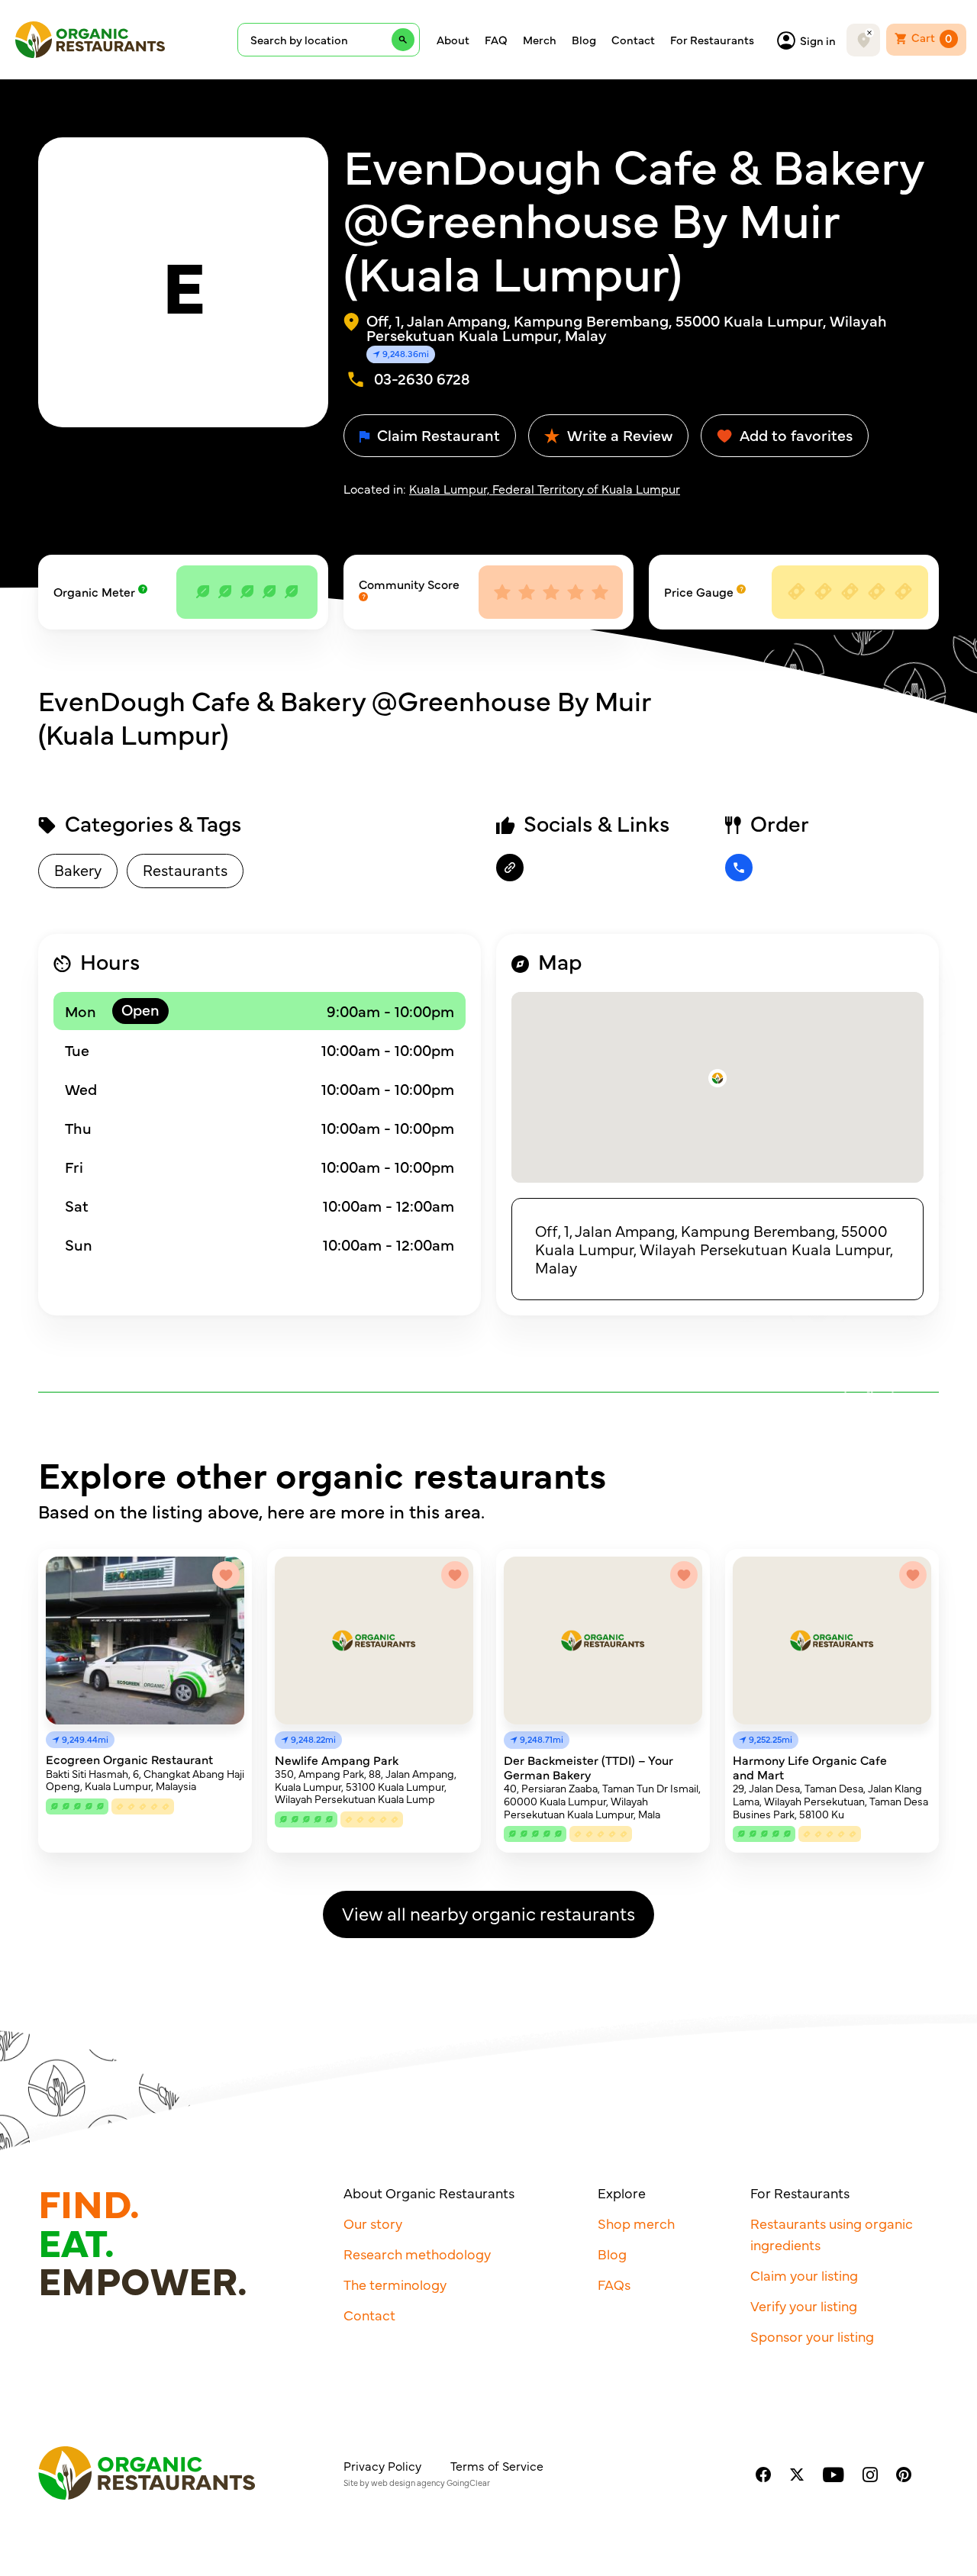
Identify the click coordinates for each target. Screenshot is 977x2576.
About (453, 40)
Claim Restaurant (437, 435)
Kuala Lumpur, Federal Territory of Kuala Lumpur (545, 488)
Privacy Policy (382, 2465)
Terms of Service (497, 2465)
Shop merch (636, 2223)
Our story (373, 2223)
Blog (584, 40)
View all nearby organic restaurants (488, 1913)
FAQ (496, 40)
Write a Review (618, 435)
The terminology (395, 2284)
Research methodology (417, 2254)
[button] (717, 1078)
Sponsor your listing (812, 2336)
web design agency (408, 2483)
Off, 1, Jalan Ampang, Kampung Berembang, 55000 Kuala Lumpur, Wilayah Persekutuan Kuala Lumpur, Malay (714, 1249)
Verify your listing (804, 2306)
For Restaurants (712, 40)
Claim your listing (804, 2275)
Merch (540, 40)
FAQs (614, 2284)
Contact (633, 40)
